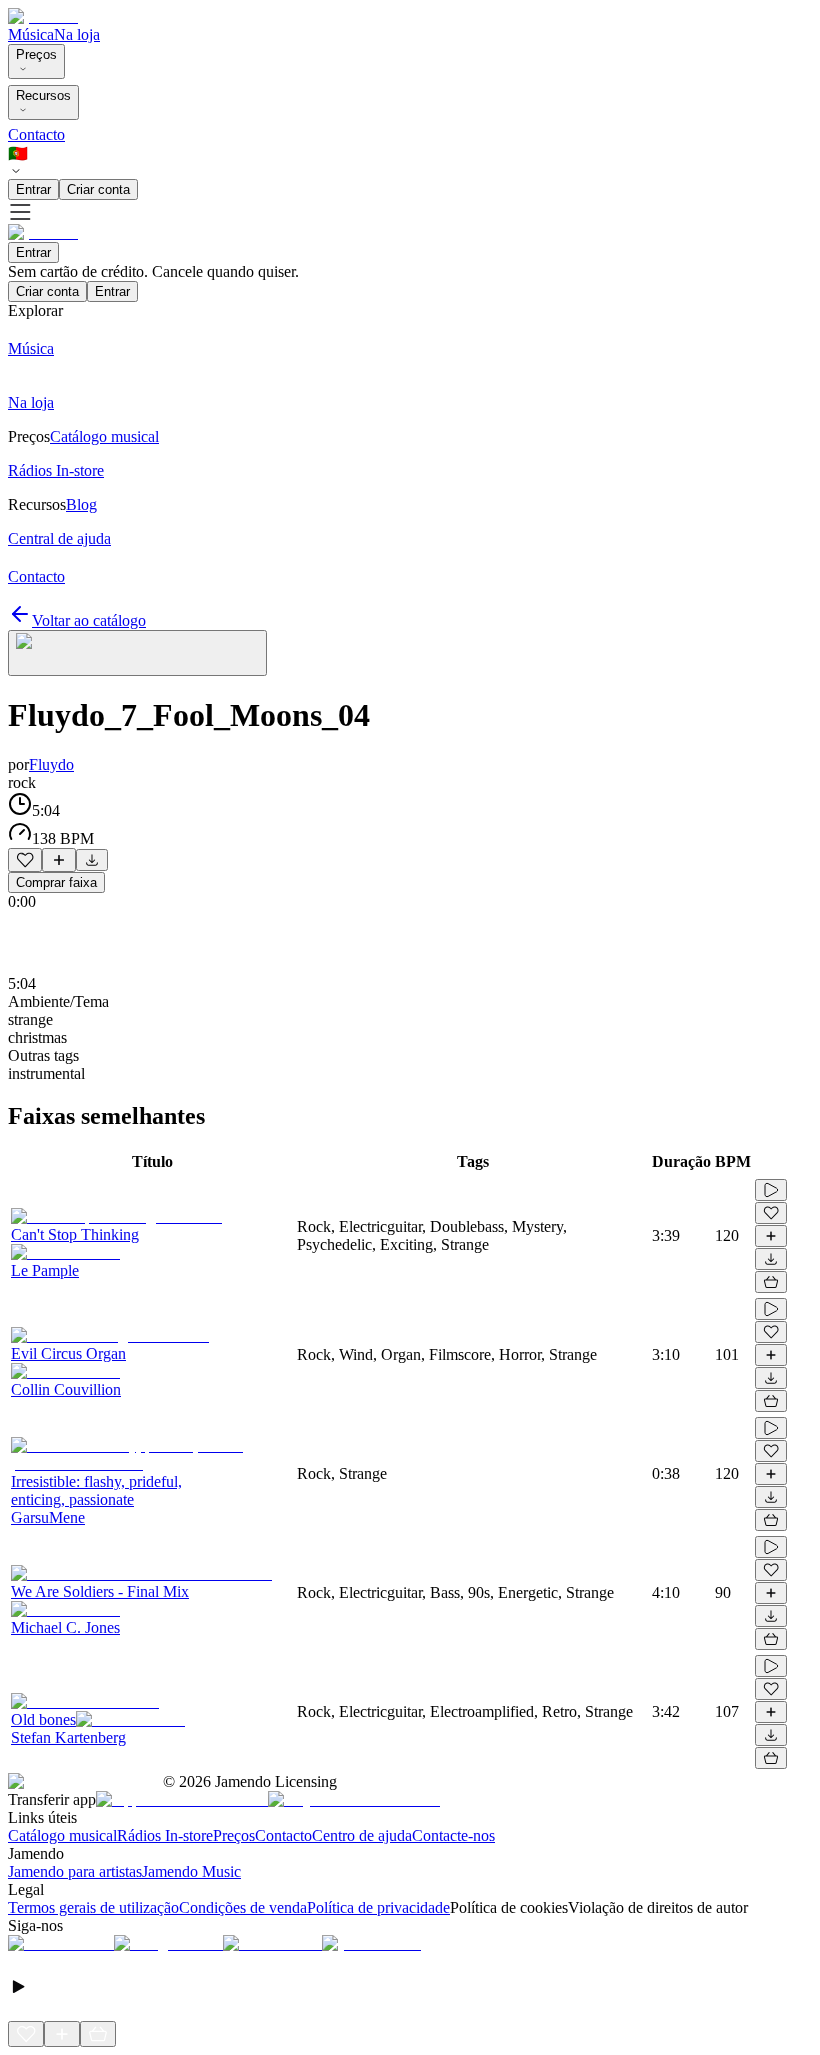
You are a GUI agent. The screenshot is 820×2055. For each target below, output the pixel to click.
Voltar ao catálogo (89, 620)
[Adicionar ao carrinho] (771, 1282)
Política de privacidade (378, 1907)
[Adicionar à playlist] (59, 860)
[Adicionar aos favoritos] (25, 860)
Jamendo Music (191, 1871)
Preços (36, 54)
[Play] (137, 653)
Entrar (33, 189)
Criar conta (98, 189)
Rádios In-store (165, 1835)
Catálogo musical (62, 1835)
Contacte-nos (453, 1835)
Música (31, 34)
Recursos (43, 95)
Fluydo (51, 764)
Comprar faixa (56, 882)
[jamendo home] (43, 16)
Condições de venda (243, 1907)
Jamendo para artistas (75, 1871)
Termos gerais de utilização (93, 1907)
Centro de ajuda (362, 1835)
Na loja (77, 34)
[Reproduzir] (771, 1190)
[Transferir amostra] (92, 860)
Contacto (36, 134)
